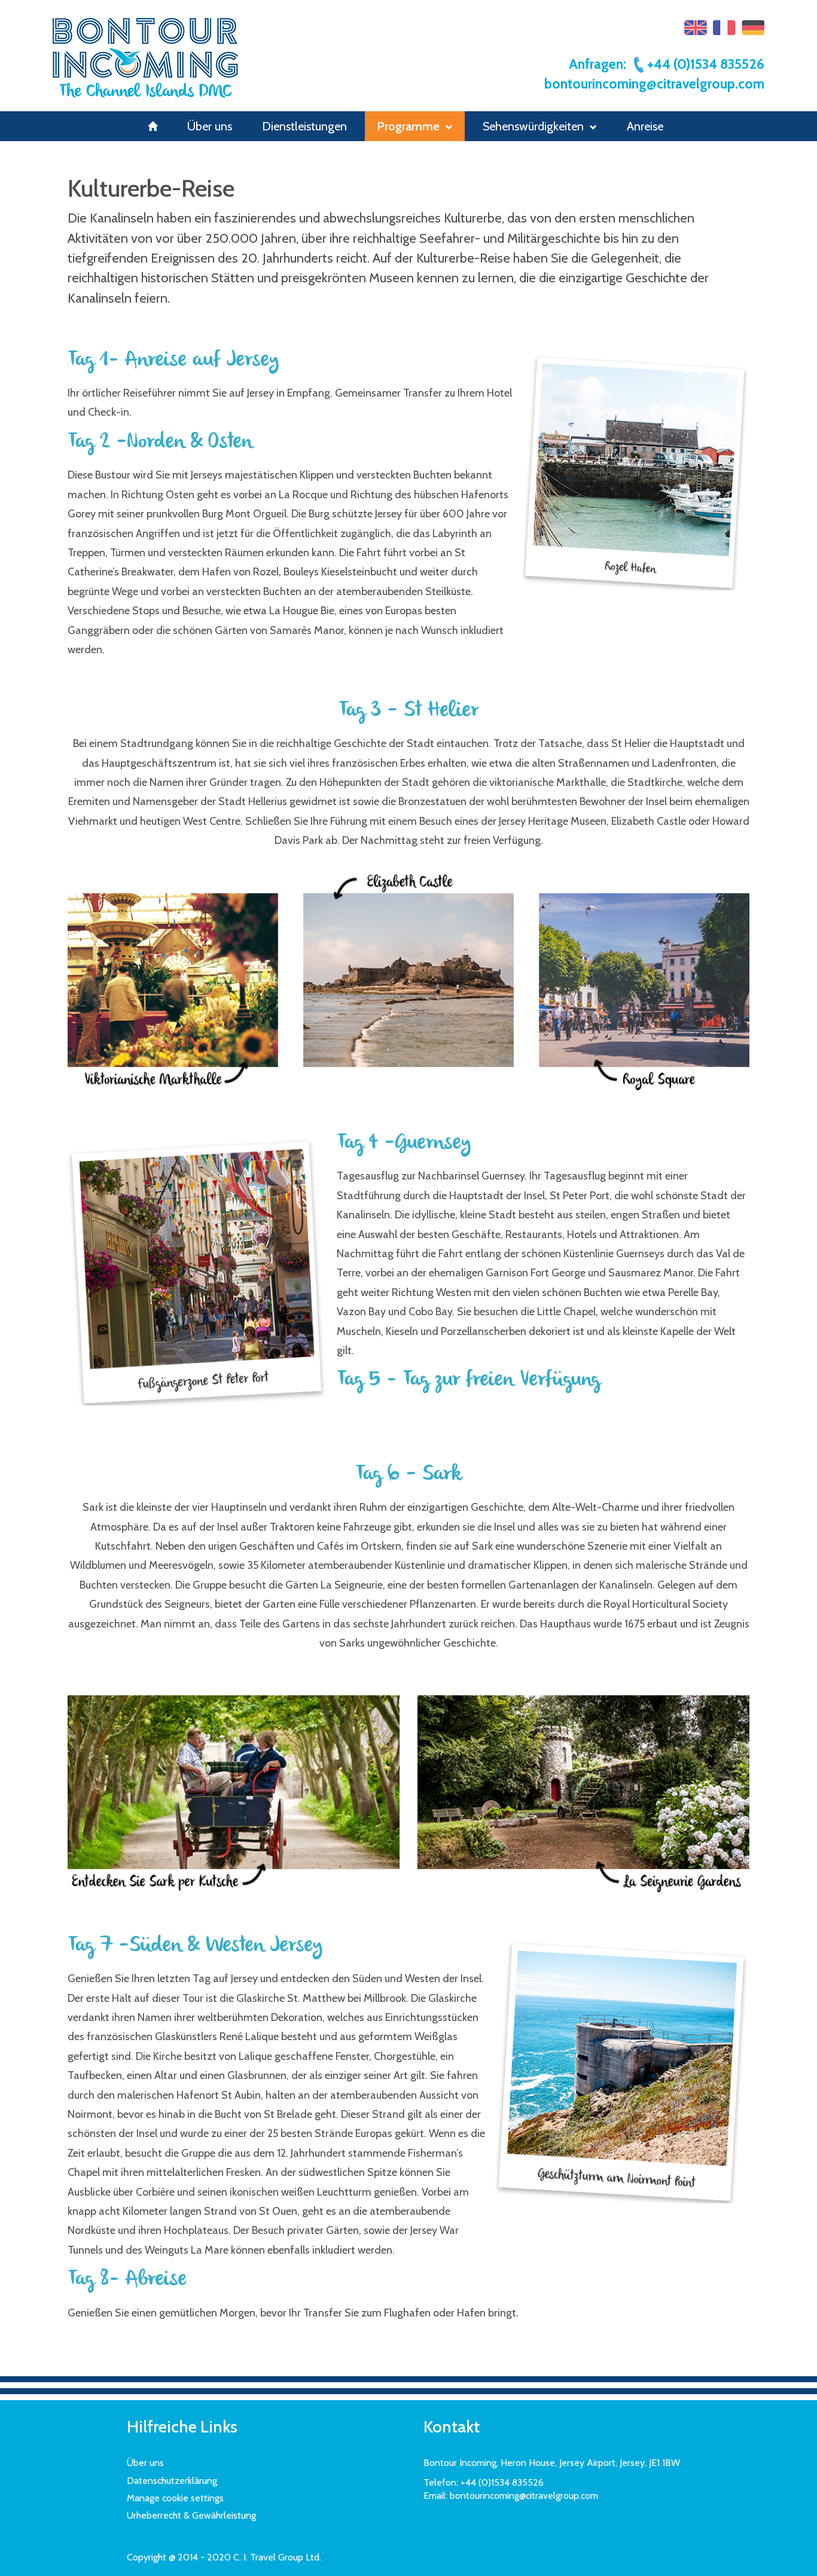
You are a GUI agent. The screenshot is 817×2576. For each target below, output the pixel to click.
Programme (408, 126)
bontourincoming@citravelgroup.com (654, 84)
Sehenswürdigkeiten (533, 126)
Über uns (210, 126)
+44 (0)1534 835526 (706, 64)
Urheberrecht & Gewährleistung (191, 2515)
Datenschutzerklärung (172, 2481)
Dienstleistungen (304, 126)
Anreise (645, 126)
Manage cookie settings (175, 2498)
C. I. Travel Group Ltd (276, 2557)
